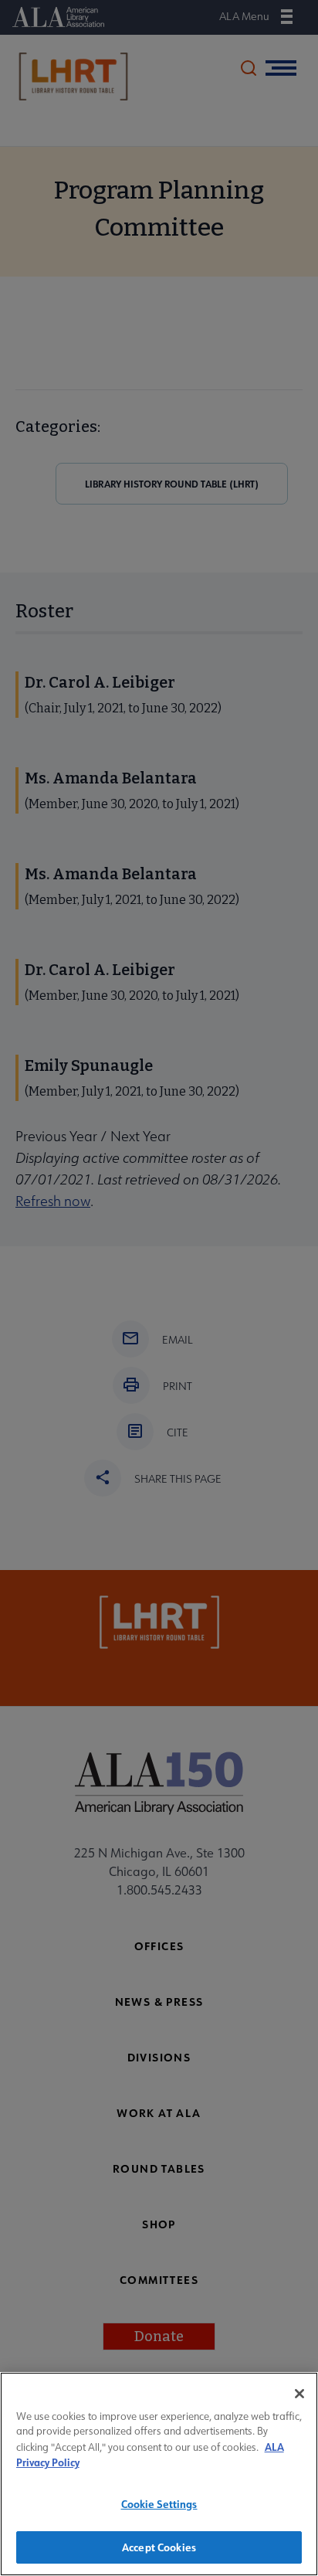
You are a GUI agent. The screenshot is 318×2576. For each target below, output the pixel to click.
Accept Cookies (159, 2547)
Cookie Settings (159, 2504)
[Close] (299, 2394)
